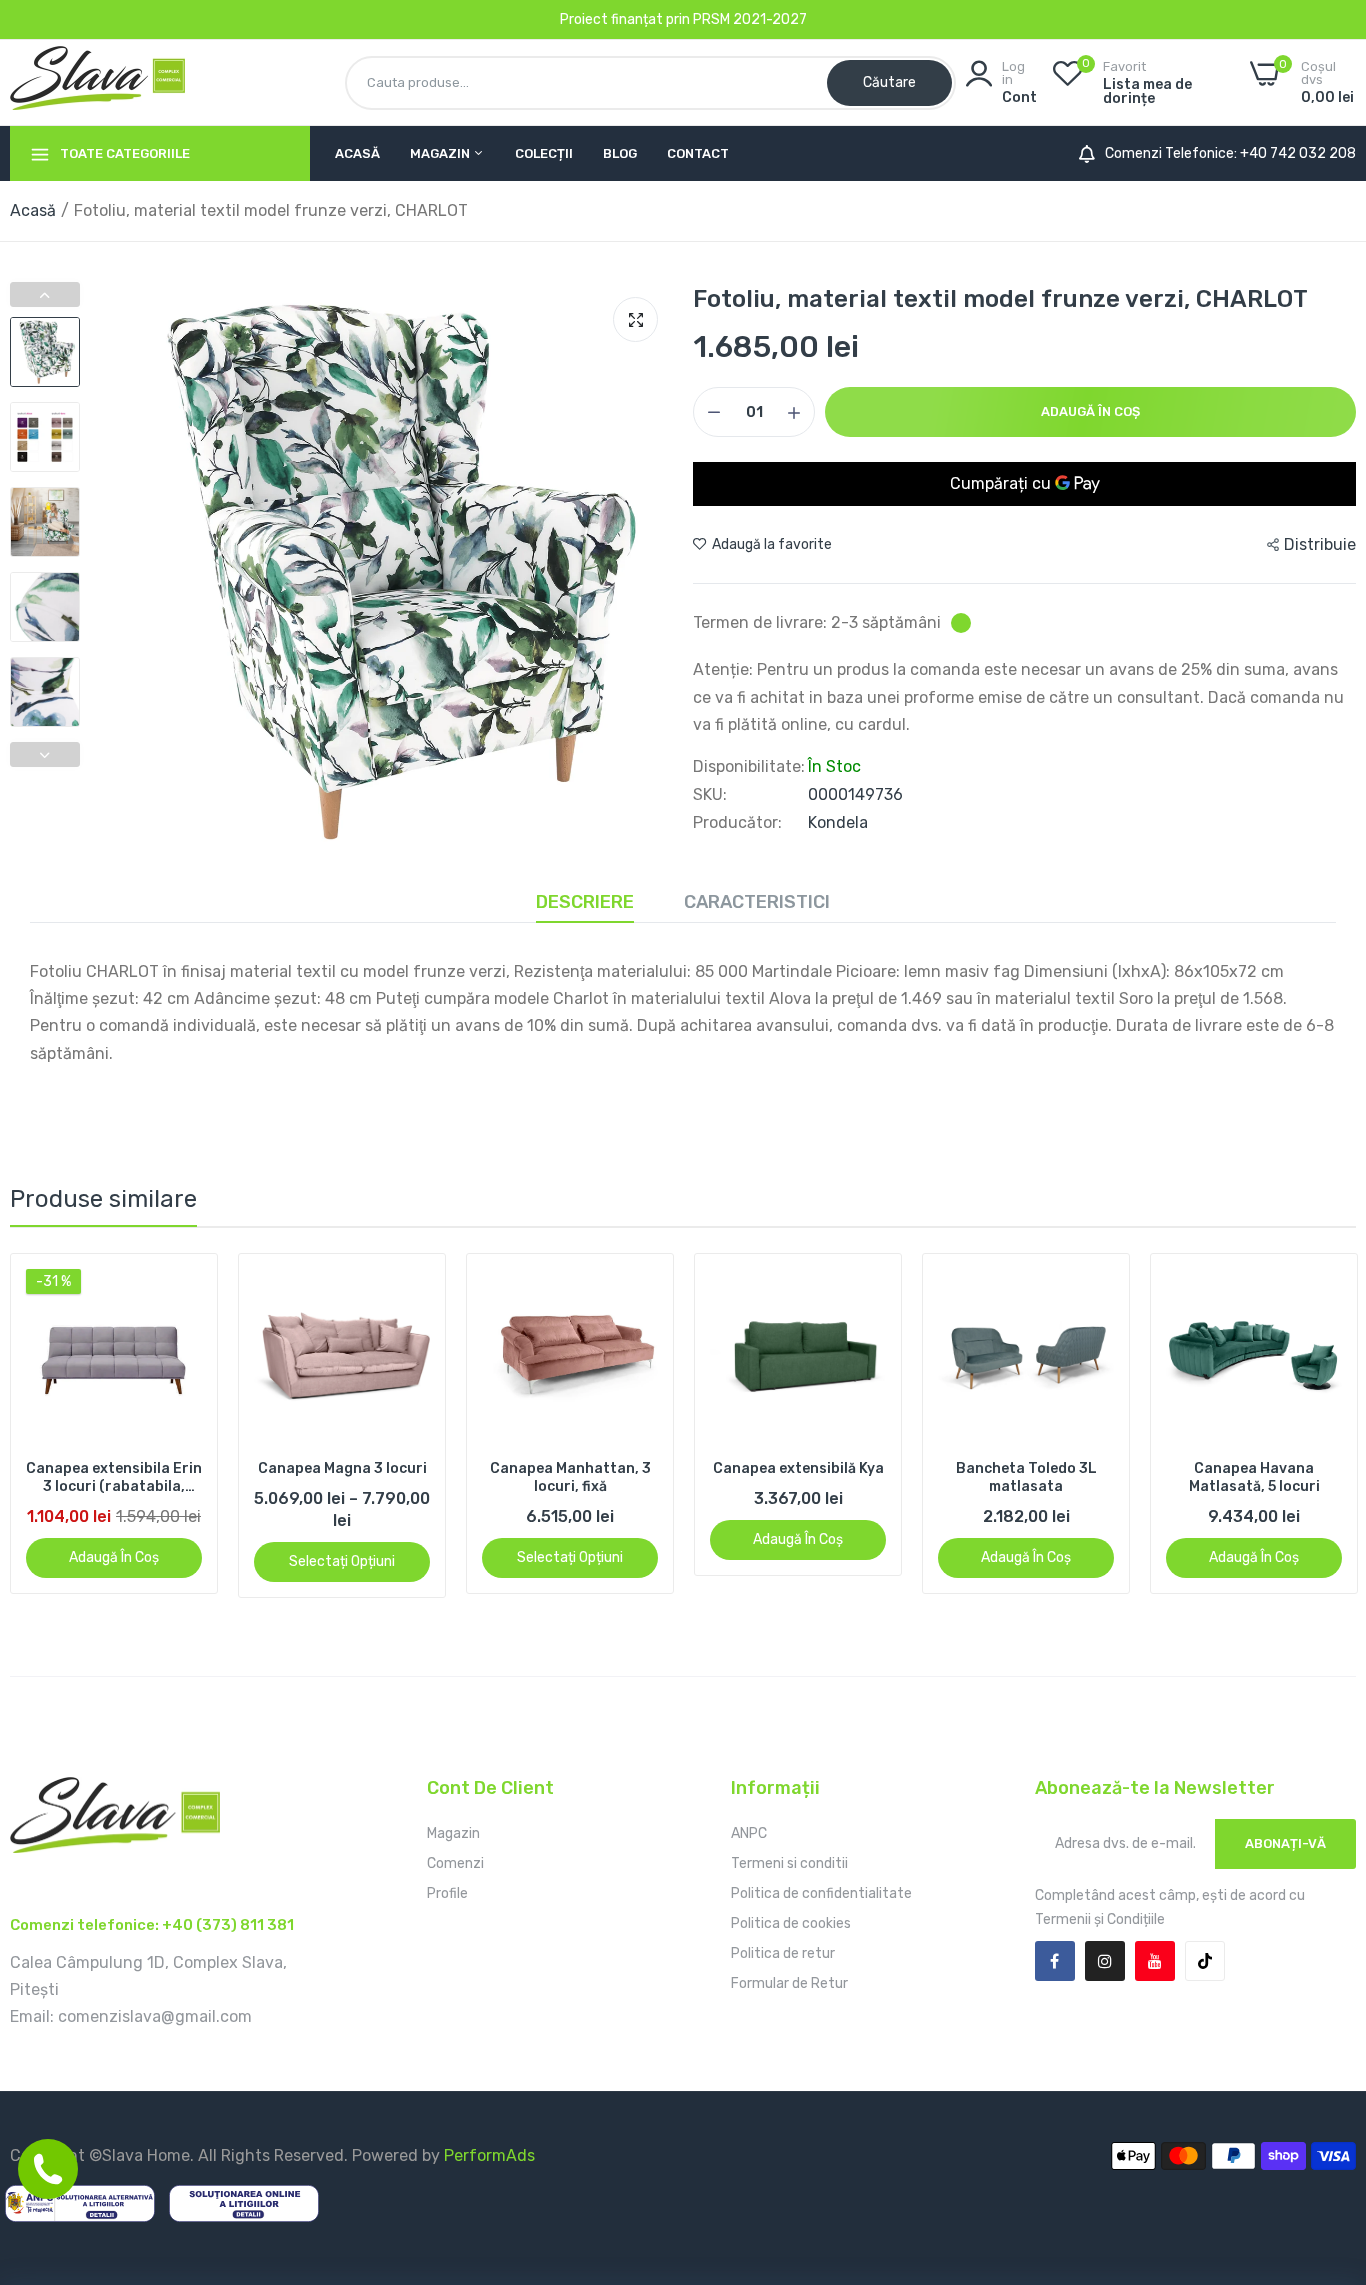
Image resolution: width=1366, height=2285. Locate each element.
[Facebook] (1055, 1961)
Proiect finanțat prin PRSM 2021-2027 (683, 19)
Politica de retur (783, 1953)
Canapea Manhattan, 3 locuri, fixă (570, 1477)
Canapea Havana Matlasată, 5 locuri (1254, 1477)
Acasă (357, 153)
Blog (620, 153)
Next (45, 754)
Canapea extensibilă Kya (798, 1468)
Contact (698, 153)
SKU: (710, 795)
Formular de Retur (789, 1983)
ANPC (749, 1833)
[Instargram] (1105, 1961)
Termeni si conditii (789, 1863)
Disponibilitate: (749, 767)
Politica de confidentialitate (821, 1893)
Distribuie (1320, 544)
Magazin (441, 153)
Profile (447, 1893)
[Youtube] (1155, 1961)
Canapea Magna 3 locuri (342, 1468)
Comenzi (455, 1863)
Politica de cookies (791, 1923)
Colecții (544, 153)
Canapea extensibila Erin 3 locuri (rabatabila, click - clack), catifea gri (114, 1478)
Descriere (585, 902)
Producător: (737, 823)
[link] (184, 1286)
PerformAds (489, 2155)
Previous (45, 294)
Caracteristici (757, 902)
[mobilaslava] (97, 82)
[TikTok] (1205, 1961)
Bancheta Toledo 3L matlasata (1026, 1477)
